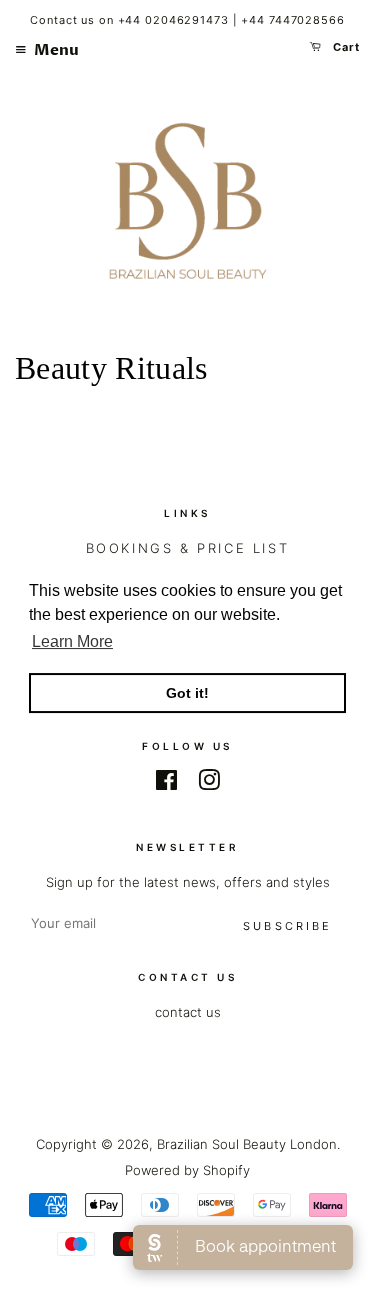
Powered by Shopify (187, 1170)
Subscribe (287, 926)
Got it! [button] (187, 693)
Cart (345, 47)
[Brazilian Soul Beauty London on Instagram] (209, 784)
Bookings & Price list (188, 548)
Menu (55, 50)
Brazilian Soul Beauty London (247, 1144)
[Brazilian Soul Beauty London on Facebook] (166, 784)
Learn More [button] (72, 641)
